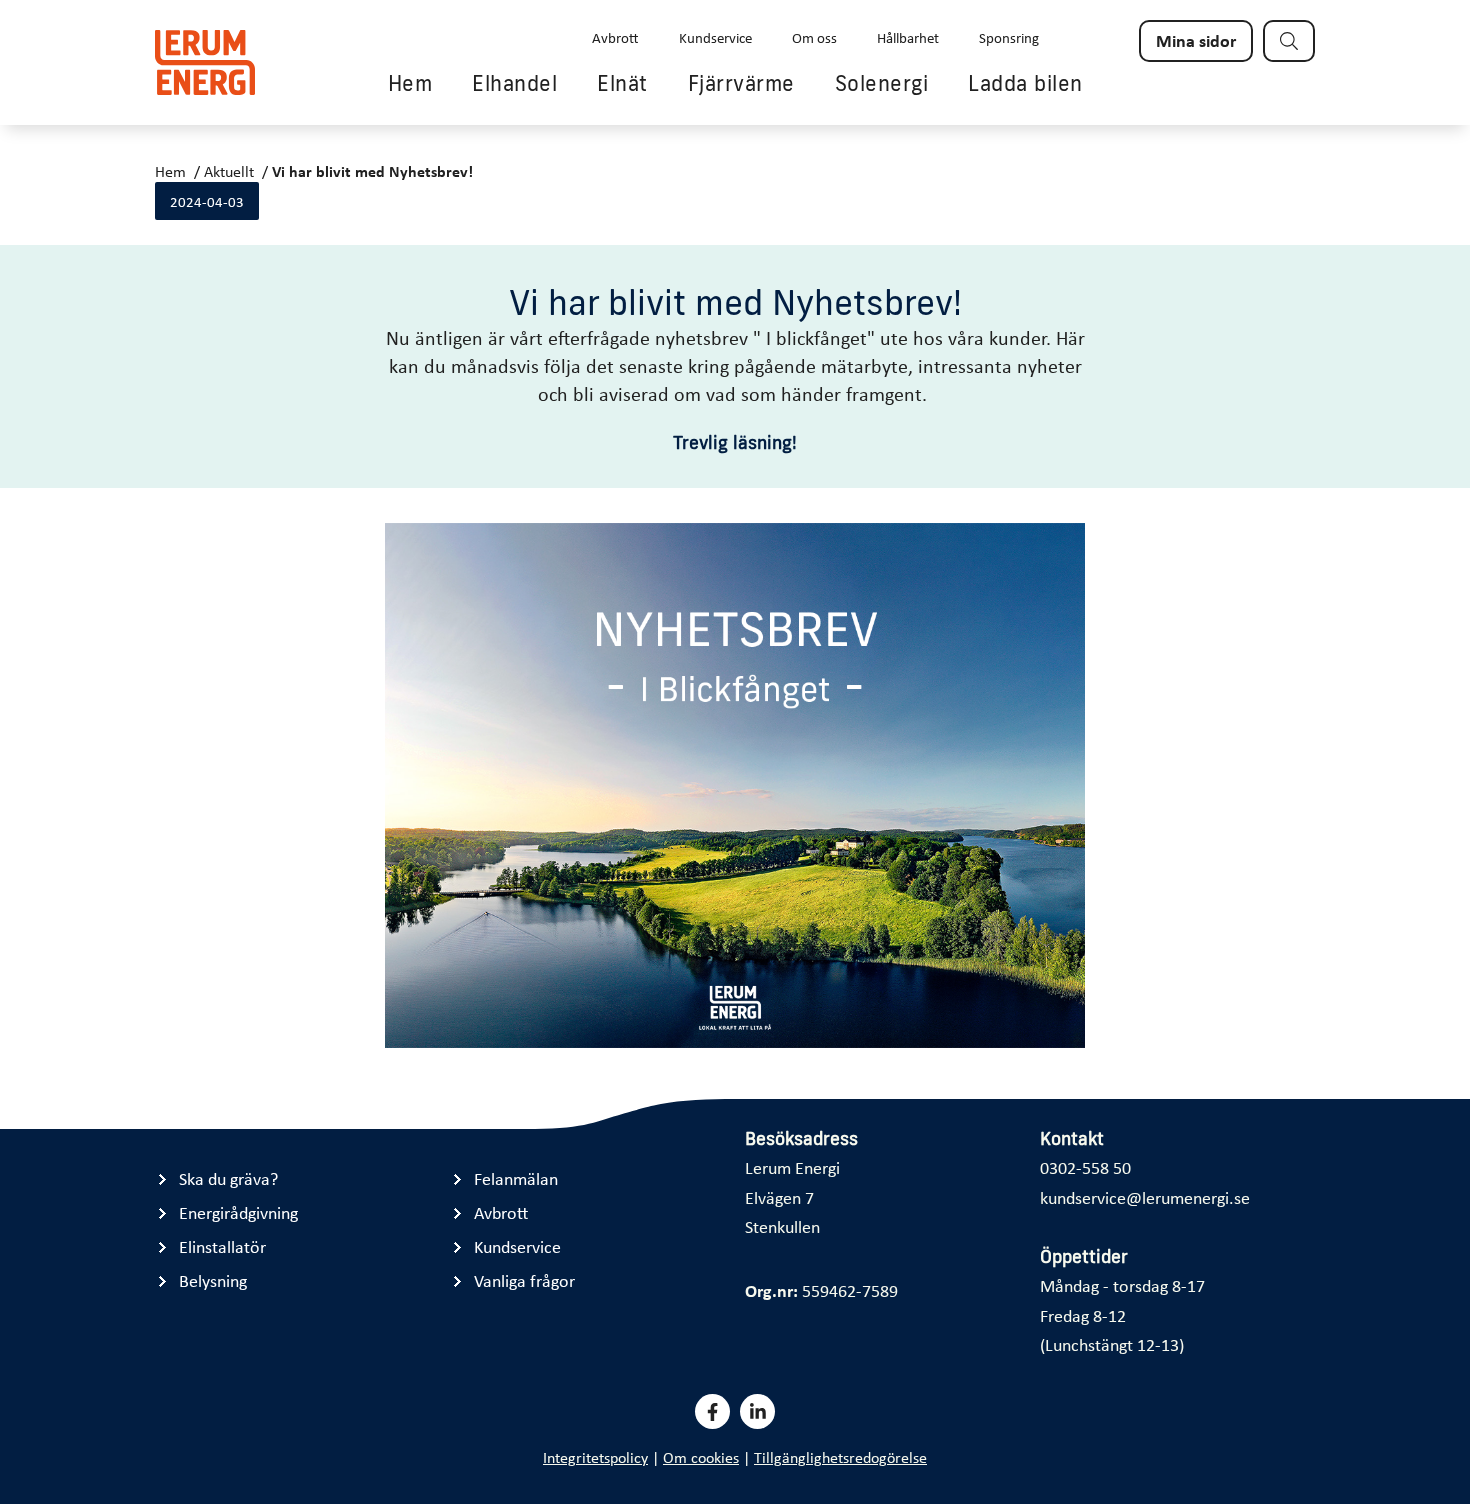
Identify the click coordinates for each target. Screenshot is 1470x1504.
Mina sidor (1196, 40)
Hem (410, 83)
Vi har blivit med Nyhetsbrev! (372, 171)
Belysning (213, 1280)
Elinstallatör (222, 1246)
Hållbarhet (908, 37)
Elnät (622, 83)
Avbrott (615, 37)
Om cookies (701, 1457)
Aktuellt (229, 171)
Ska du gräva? (228, 1178)
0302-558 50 (1085, 1167)
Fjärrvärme (741, 83)
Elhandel (514, 83)
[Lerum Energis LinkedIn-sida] (757, 1411)
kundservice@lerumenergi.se (1145, 1197)
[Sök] (1289, 41)
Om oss (814, 37)
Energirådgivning (238, 1212)
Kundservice (715, 37)
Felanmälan (516, 1178)
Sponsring (1009, 37)
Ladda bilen (1025, 83)
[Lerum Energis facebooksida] (712, 1411)
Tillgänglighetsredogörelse (840, 1457)
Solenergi (882, 83)
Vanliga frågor (524, 1280)
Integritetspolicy (595, 1457)
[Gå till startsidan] (205, 62)
